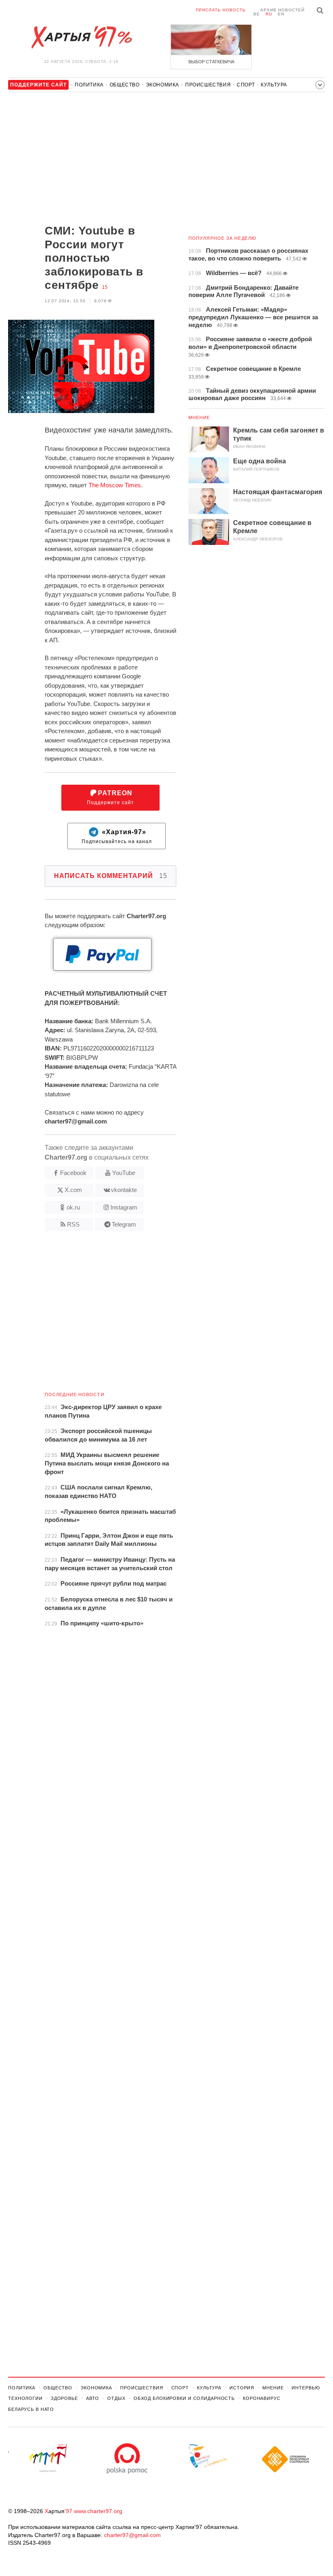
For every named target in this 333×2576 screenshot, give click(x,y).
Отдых (116, 2398)
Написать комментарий (111, 876)
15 (105, 287)
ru (269, 14)
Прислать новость (221, 10)
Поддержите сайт (110, 797)
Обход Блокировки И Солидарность (184, 2398)
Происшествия (208, 85)
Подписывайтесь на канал (117, 836)
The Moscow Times (115, 485)
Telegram (124, 1224)
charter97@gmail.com (132, 2535)
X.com (73, 1190)
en (281, 14)
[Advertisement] (92, 159)
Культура (274, 85)
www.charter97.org (98, 2511)
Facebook (73, 1173)
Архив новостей (282, 10)
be (257, 14)
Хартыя (81, 37)
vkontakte (124, 1190)
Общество (125, 85)
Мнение (199, 417)
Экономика (162, 85)
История (242, 2388)
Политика (89, 85)
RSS (73, 1224)
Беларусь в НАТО (31, 2409)
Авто (93, 2398)
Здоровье (64, 2398)
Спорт (246, 85)
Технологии (25, 2398)
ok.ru (73, 1207)
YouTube (124, 1173)
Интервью (306, 2388)
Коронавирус (262, 2398)
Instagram (124, 1207)
